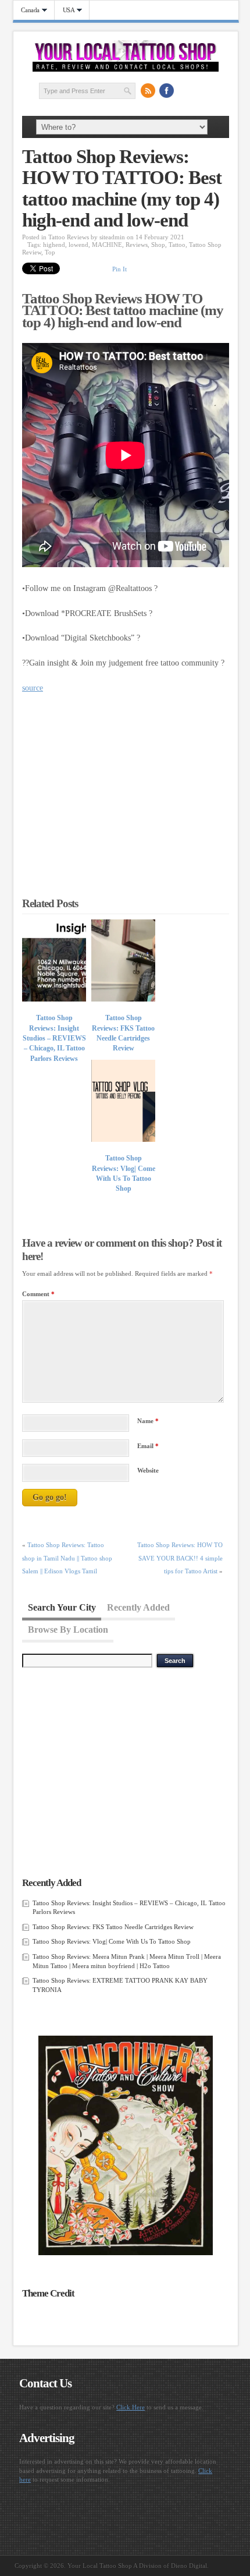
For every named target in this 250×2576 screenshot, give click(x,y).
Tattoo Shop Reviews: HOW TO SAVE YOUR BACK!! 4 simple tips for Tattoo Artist (180, 1558)
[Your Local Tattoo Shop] (126, 69)
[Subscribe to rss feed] (148, 90)
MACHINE (107, 245)
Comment (38, 1294)
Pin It (119, 269)
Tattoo (177, 245)
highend (54, 245)
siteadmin (112, 237)
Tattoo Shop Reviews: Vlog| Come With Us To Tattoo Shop (112, 1941)
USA (65, 10)
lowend (78, 245)
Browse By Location (68, 1630)
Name (148, 1421)
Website (148, 1470)
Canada (27, 10)
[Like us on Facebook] (166, 90)
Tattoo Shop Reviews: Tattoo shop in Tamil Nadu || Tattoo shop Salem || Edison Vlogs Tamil (67, 1558)
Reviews (137, 245)
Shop (158, 245)
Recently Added (138, 1607)
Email (148, 1446)
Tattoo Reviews (69, 237)
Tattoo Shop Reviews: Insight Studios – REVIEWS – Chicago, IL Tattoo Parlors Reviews (54, 1038)
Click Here (131, 2407)
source (33, 688)
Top (50, 252)
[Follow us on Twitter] (185, 90)
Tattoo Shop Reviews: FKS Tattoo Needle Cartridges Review (113, 1927)
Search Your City (62, 1607)
